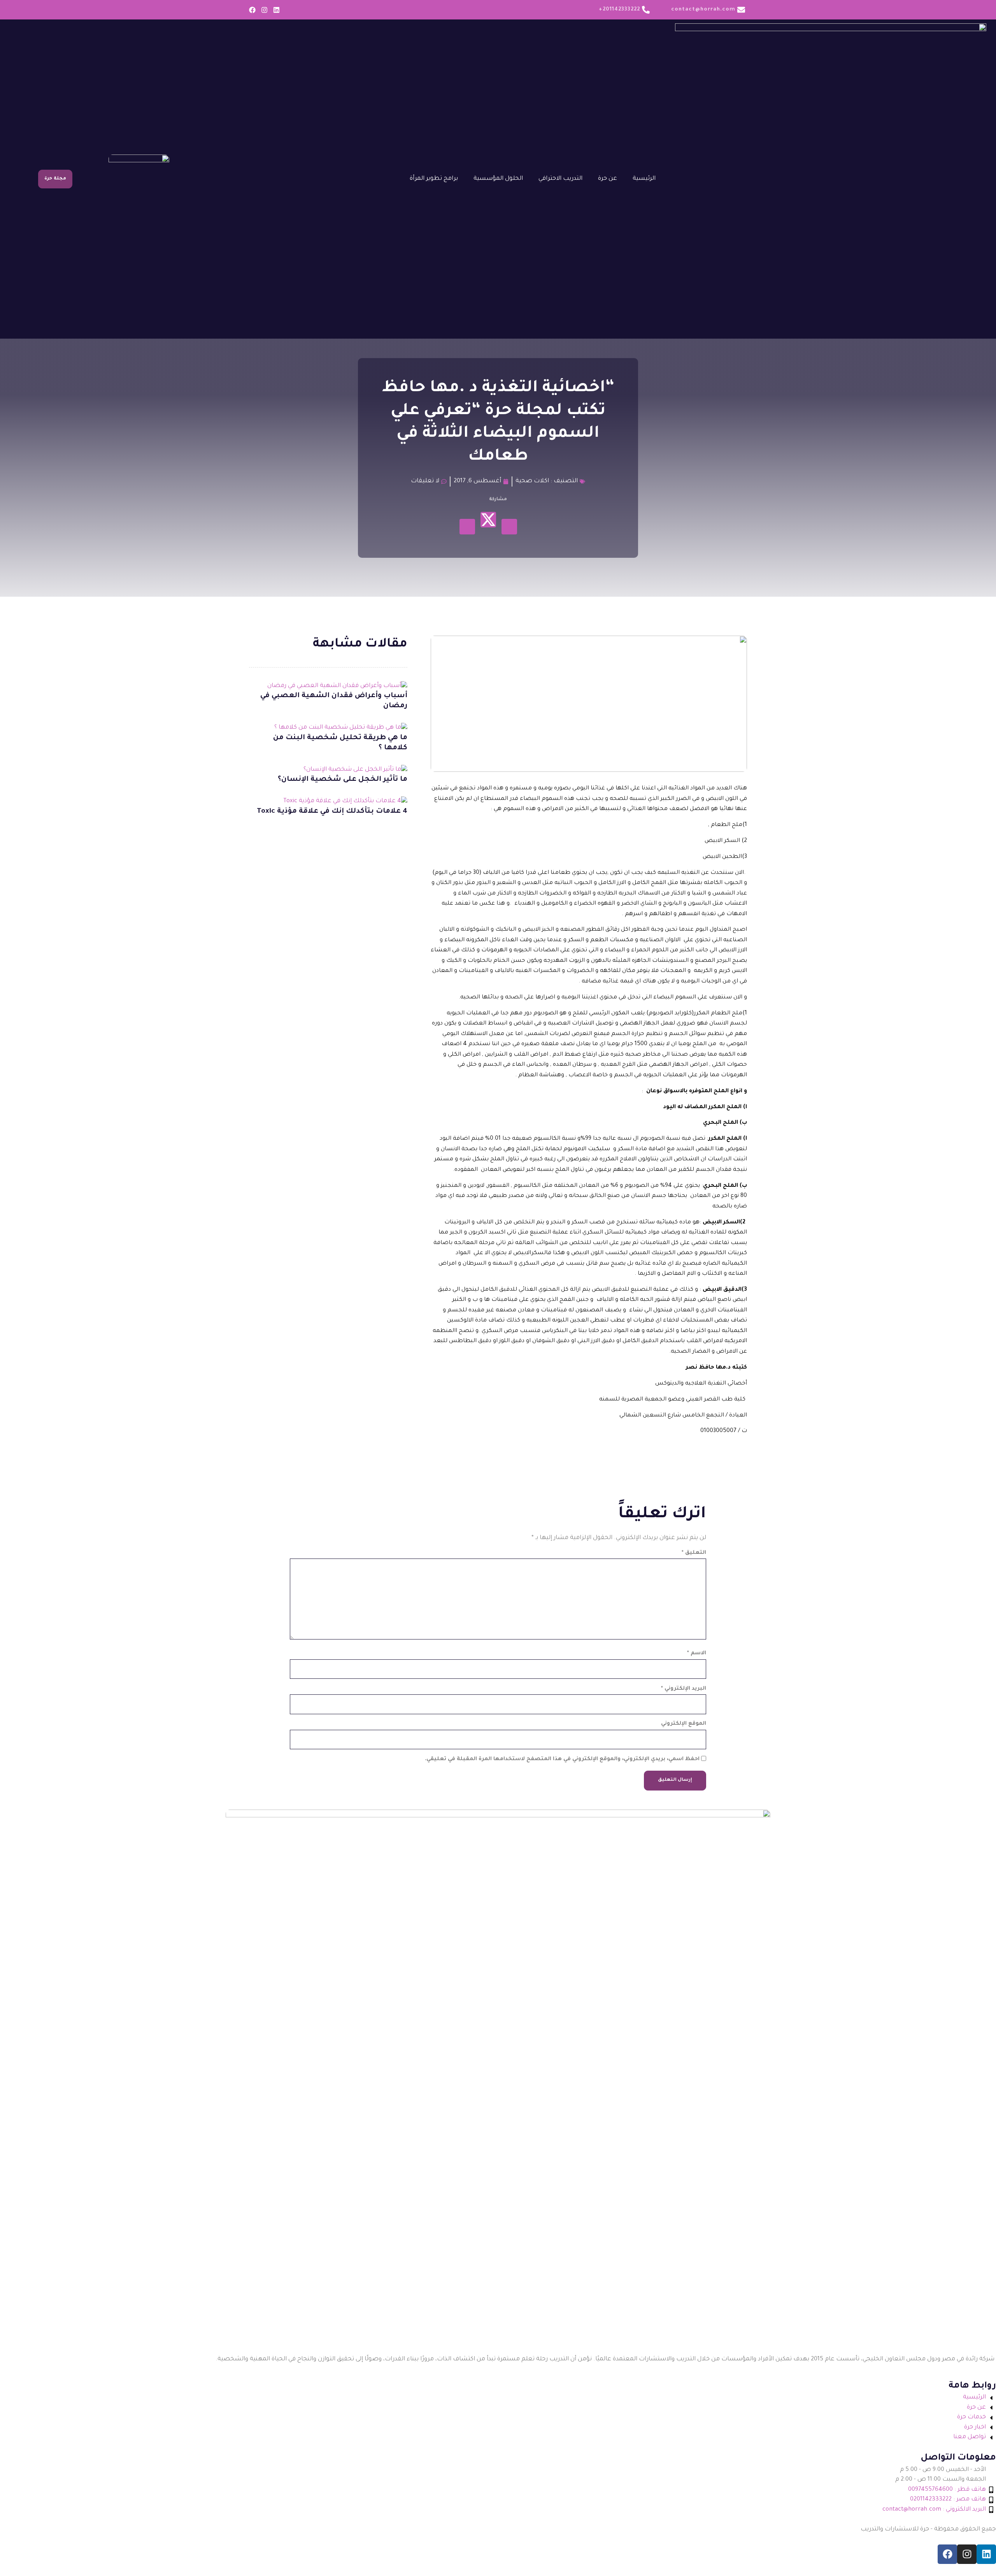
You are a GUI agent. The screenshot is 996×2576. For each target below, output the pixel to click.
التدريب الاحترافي (560, 179)
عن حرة (608, 179)
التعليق (694, 1553)
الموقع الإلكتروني (684, 1724)
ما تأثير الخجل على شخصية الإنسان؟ (343, 780)
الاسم (697, 1653)
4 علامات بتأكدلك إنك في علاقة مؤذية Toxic (332, 812)
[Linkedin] (276, 10)
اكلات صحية (532, 481)
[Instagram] (264, 10)
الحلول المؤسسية (498, 179)
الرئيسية (644, 179)
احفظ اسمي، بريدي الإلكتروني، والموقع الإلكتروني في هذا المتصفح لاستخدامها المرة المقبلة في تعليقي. (562, 1759)
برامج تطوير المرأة (434, 179)
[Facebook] (252, 10)
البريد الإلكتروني (684, 1689)
